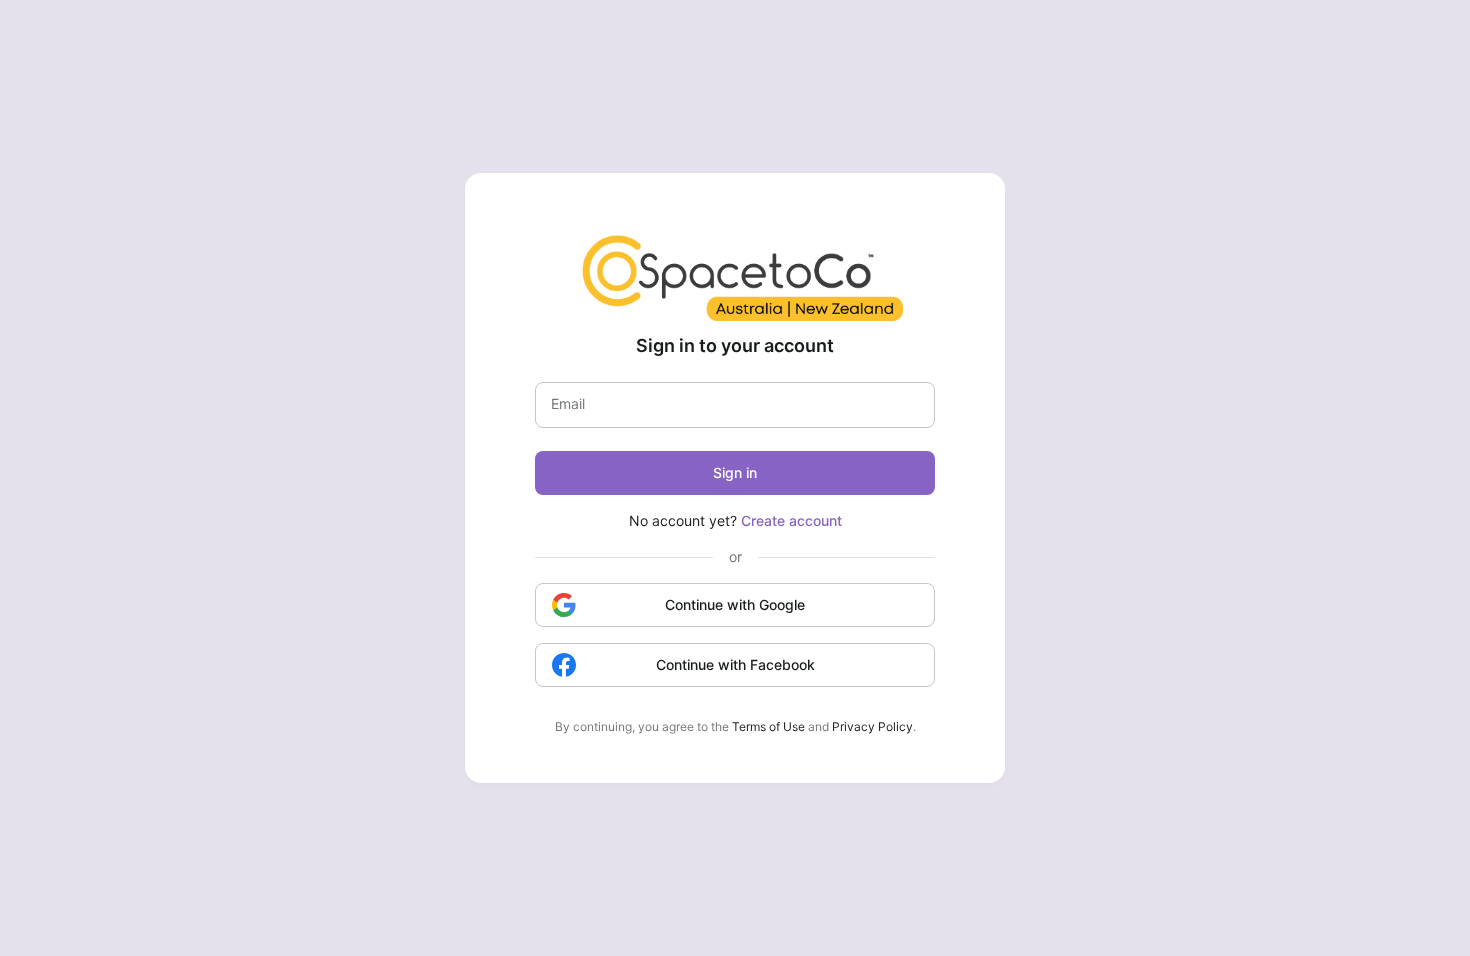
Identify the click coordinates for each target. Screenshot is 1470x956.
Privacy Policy (872, 726)
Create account (791, 520)
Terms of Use (768, 726)
